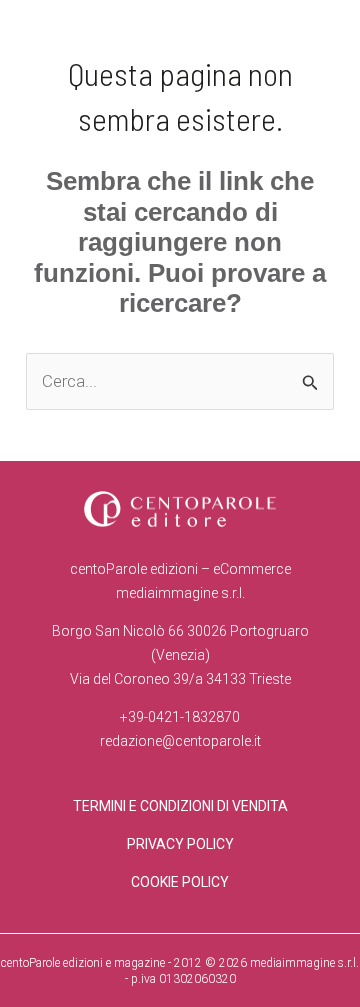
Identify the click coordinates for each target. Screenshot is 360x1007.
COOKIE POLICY (180, 882)
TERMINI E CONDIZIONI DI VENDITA (180, 806)
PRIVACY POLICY (180, 844)
